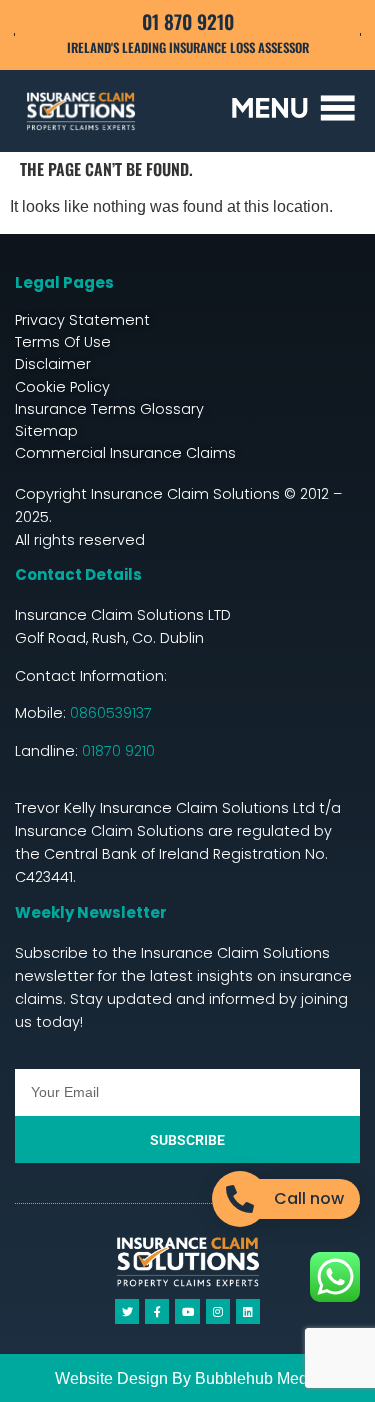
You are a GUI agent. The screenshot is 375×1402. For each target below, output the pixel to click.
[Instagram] (218, 1311)
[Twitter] (127, 1311)
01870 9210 (118, 751)
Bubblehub (234, 1378)
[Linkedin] (248, 1311)
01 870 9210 (188, 21)
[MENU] (293, 108)
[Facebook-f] (157, 1311)
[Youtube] (187, 1311)
